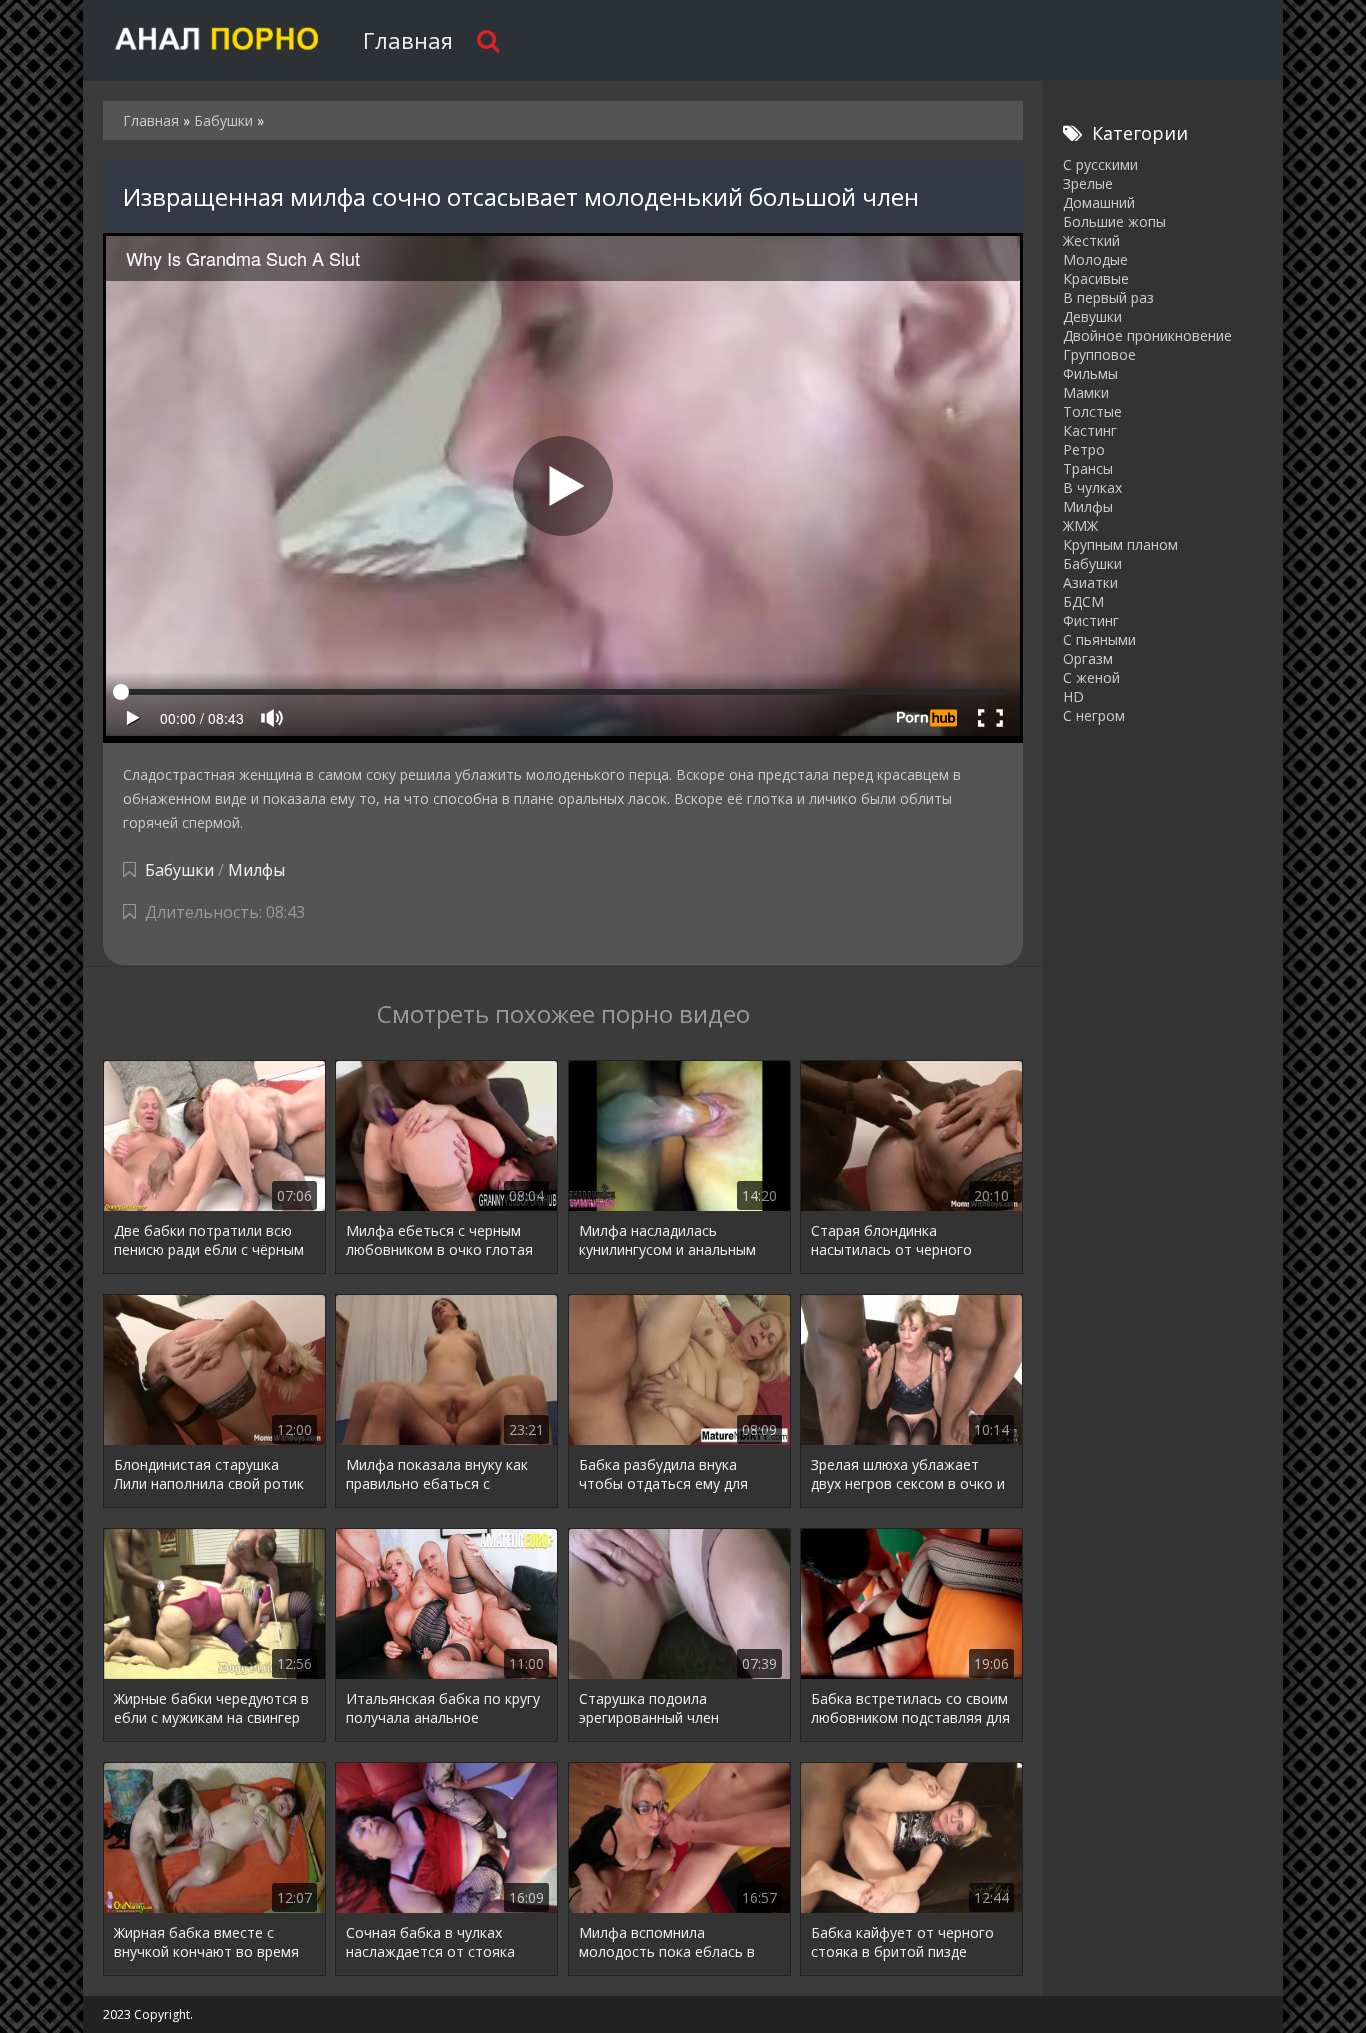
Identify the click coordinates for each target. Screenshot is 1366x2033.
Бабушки (179, 870)
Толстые (1092, 411)
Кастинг (1090, 430)
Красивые (1096, 278)
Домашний (1099, 202)
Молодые (1095, 259)
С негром (1094, 715)
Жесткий (1091, 240)
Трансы (1088, 468)
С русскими (1100, 164)
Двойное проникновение (1147, 335)
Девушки (1092, 316)
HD (1073, 696)
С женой (1091, 677)
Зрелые (1088, 183)
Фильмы (1090, 373)
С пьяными (1099, 639)
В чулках (1092, 487)
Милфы (256, 870)
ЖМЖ (1080, 525)
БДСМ (1083, 601)
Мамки (1086, 392)
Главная (408, 40)
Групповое (1099, 354)
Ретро (1084, 449)
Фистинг (1091, 620)
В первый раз (1108, 297)
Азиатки (1090, 582)
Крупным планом (1120, 544)
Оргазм (1088, 658)
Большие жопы (1114, 221)
